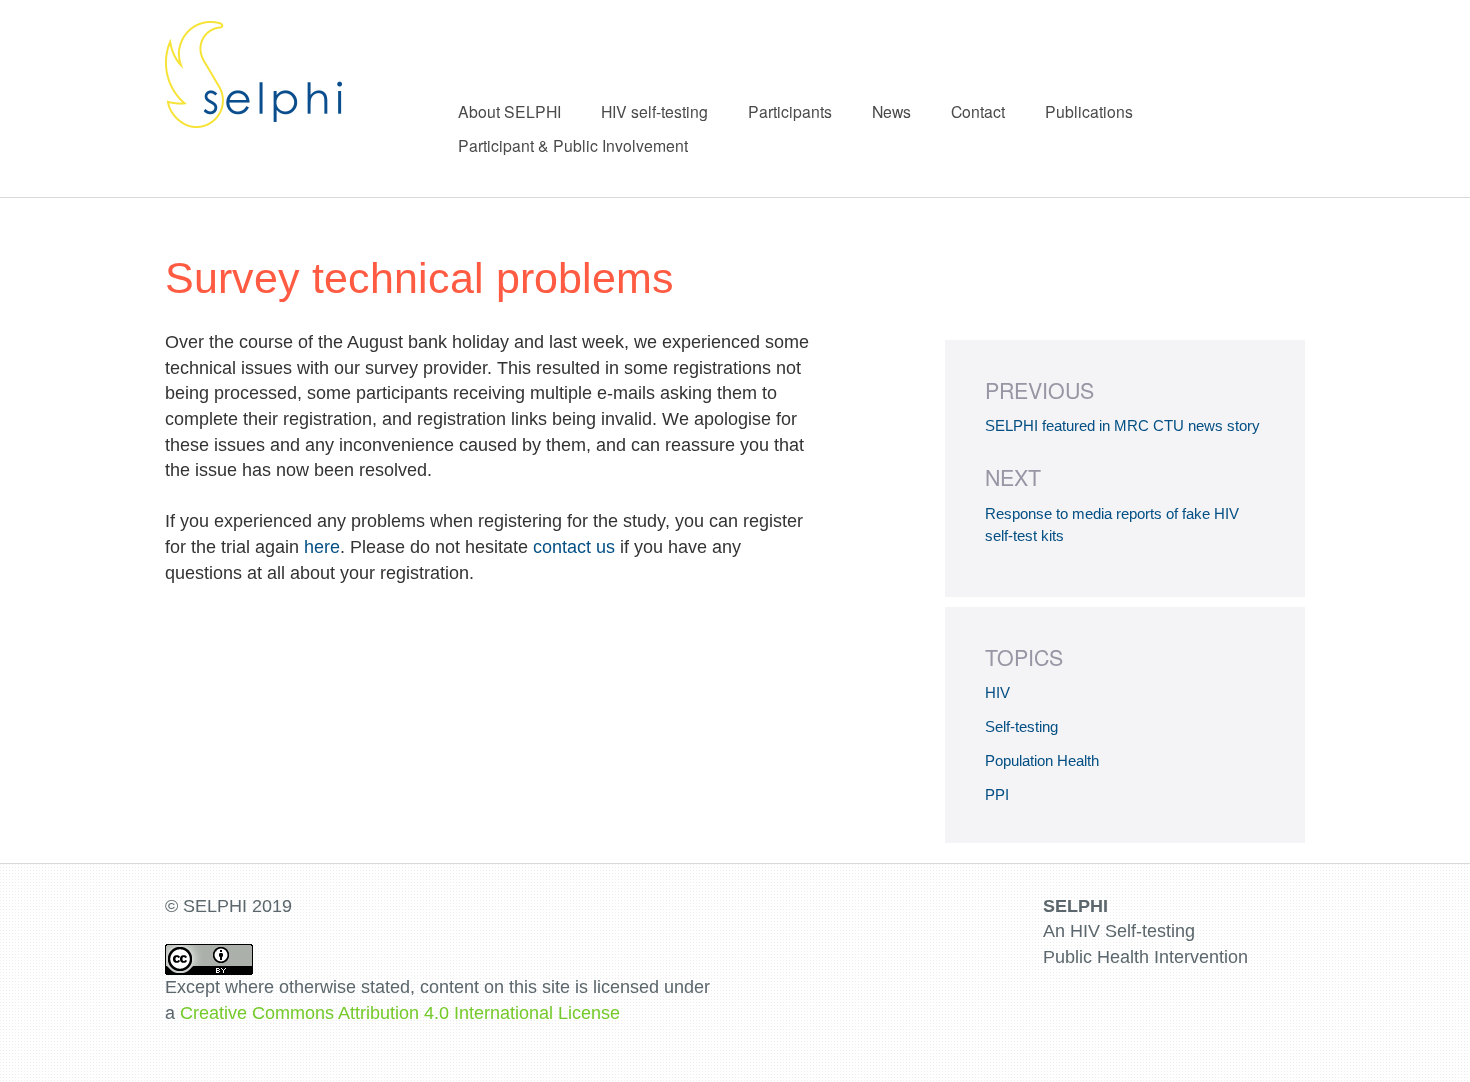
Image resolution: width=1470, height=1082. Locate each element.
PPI (997, 794)
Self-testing (1021, 726)
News (891, 111)
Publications (1089, 111)
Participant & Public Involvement (573, 145)
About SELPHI (509, 111)
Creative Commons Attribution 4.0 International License (400, 1013)
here (322, 547)
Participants (790, 111)
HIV (997, 692)
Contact (978, 111)
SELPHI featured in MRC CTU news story (1122, 425)
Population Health (1042, 760)
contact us (574, 547)
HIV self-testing (654, 111)
